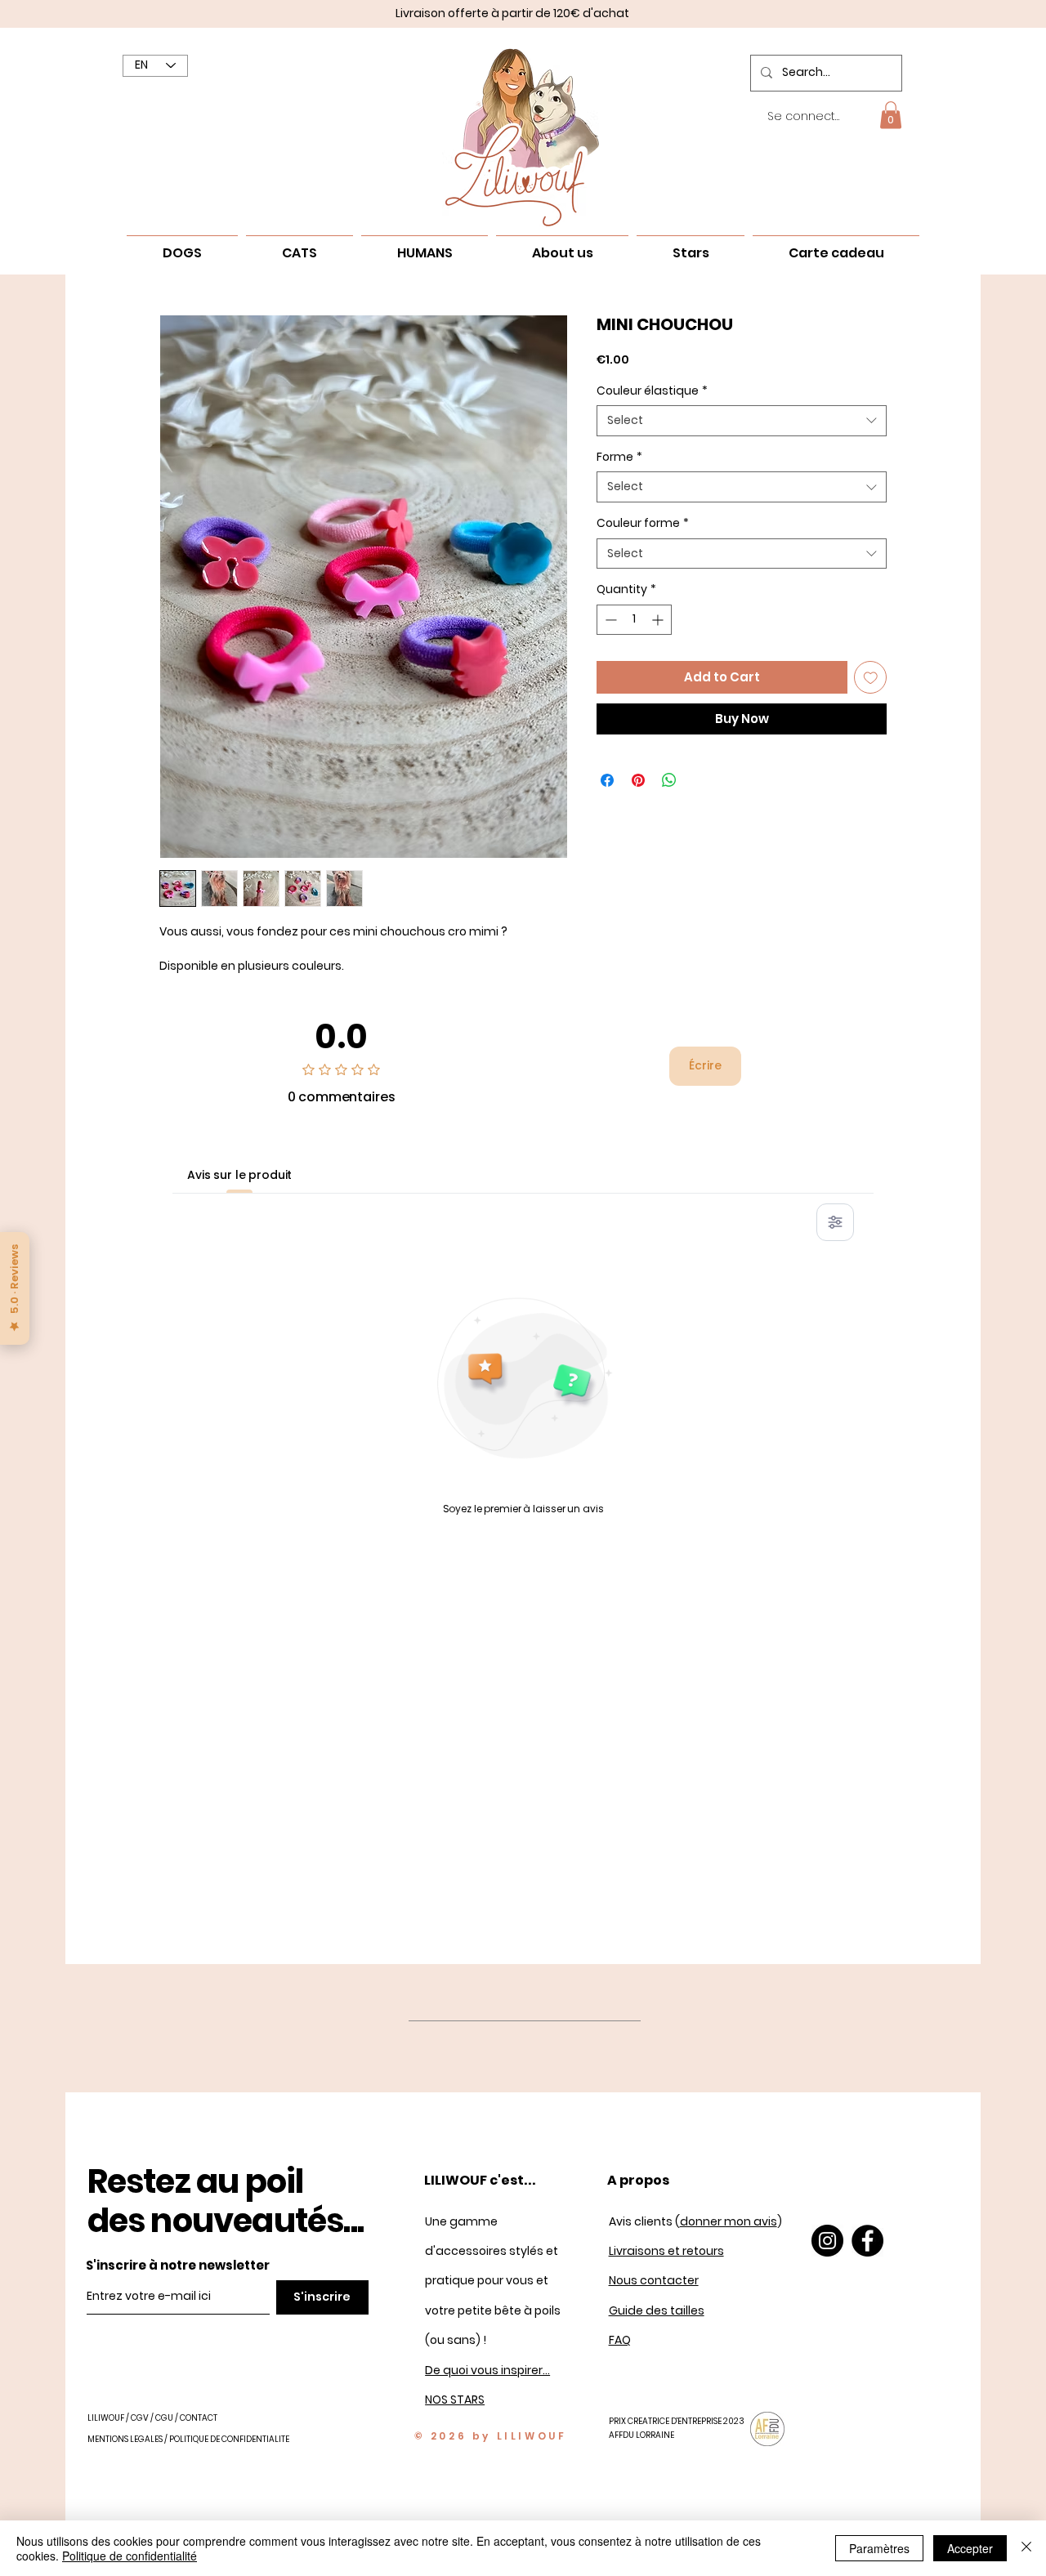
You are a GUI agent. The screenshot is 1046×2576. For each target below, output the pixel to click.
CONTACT (199, 2418)
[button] (891, 115)
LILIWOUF (106, 2418)
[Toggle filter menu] (835, 1222)
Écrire (705, 1065)
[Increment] (659, 620)
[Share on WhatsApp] (669, 780)
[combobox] (742, 421)
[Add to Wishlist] (871, 678)
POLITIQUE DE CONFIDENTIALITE (229, 2439)
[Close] (1026, 2548)
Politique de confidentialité (130, 2556)
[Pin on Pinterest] (638, 780)
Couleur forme (643, 523)
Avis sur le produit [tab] (239, 1175)
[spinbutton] (634, 620)
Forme (619, 457)
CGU (165, 2418)
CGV (140, 2418)
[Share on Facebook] (607, 780)
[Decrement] (609, 620)
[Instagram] (827, 2241)
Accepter (970, 2548)
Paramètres (879, 2548)
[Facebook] (867, 2241)
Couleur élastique (652, 391)
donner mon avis (729, 2221)
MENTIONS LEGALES (125, 2439)
